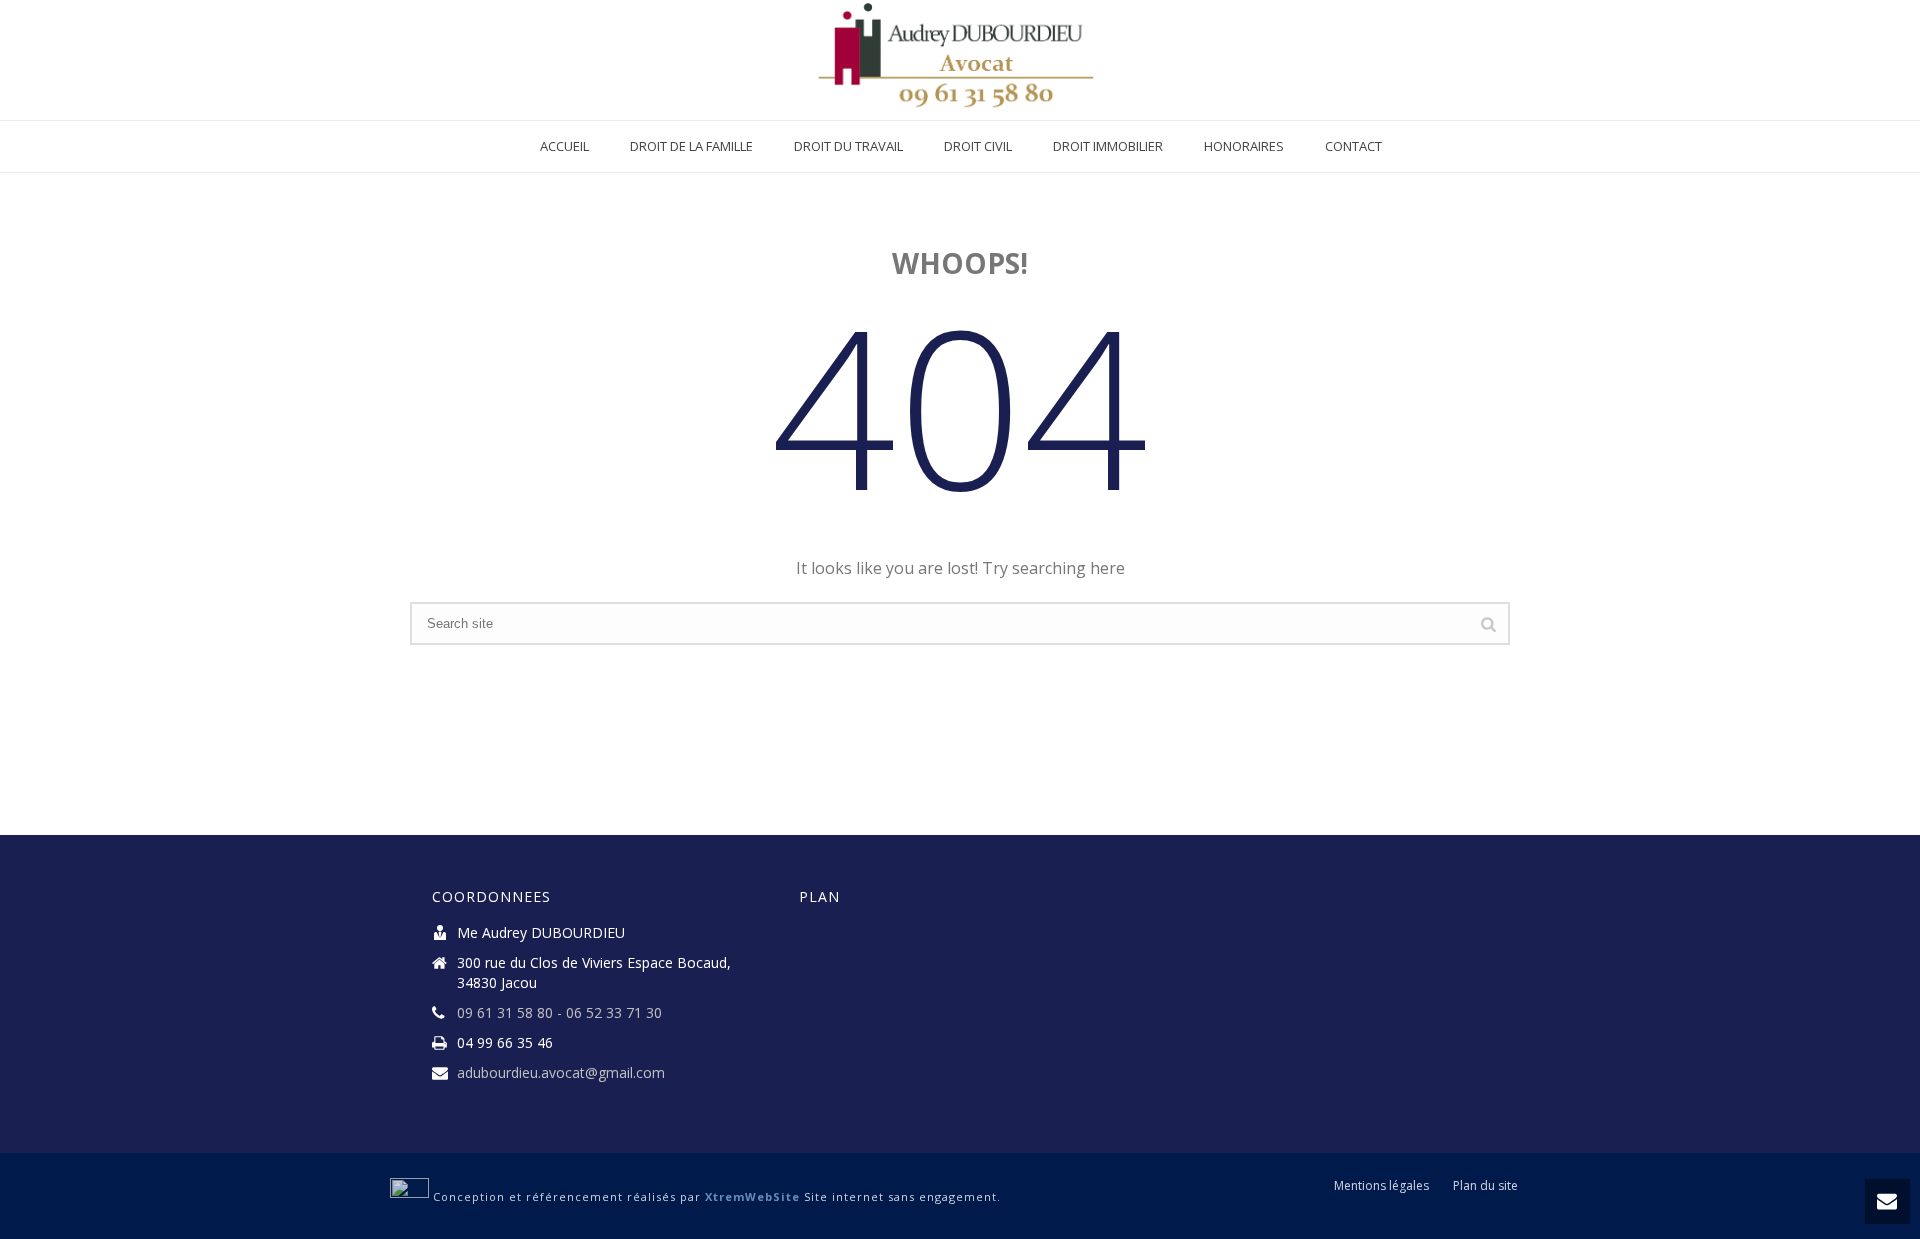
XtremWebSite (752, 1196)
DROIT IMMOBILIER (1108, 146)
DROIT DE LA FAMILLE (691, 146)
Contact (1353, 146)
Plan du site (1485, 1186)
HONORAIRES (1244, 146)
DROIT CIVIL (978, 146)
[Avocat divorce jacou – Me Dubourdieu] (960, 60)
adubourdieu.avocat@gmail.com (561, 1073)
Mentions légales (1381, 1186)
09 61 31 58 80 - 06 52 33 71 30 (559, 1013)
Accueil (564, 146)
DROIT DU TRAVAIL (848, 146)
